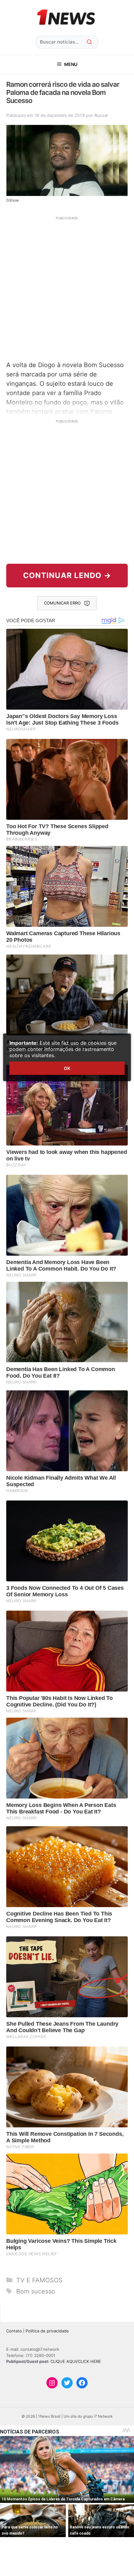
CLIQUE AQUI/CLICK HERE (76, 2361)
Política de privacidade (47, 2331)
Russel (101, 115)
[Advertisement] (67, 288)
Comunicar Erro (62, 603)
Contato (14, 2331)
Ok (67, 1068)
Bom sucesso (36, 2291)
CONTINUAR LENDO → (67, 575)
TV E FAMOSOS (39, 2280)
